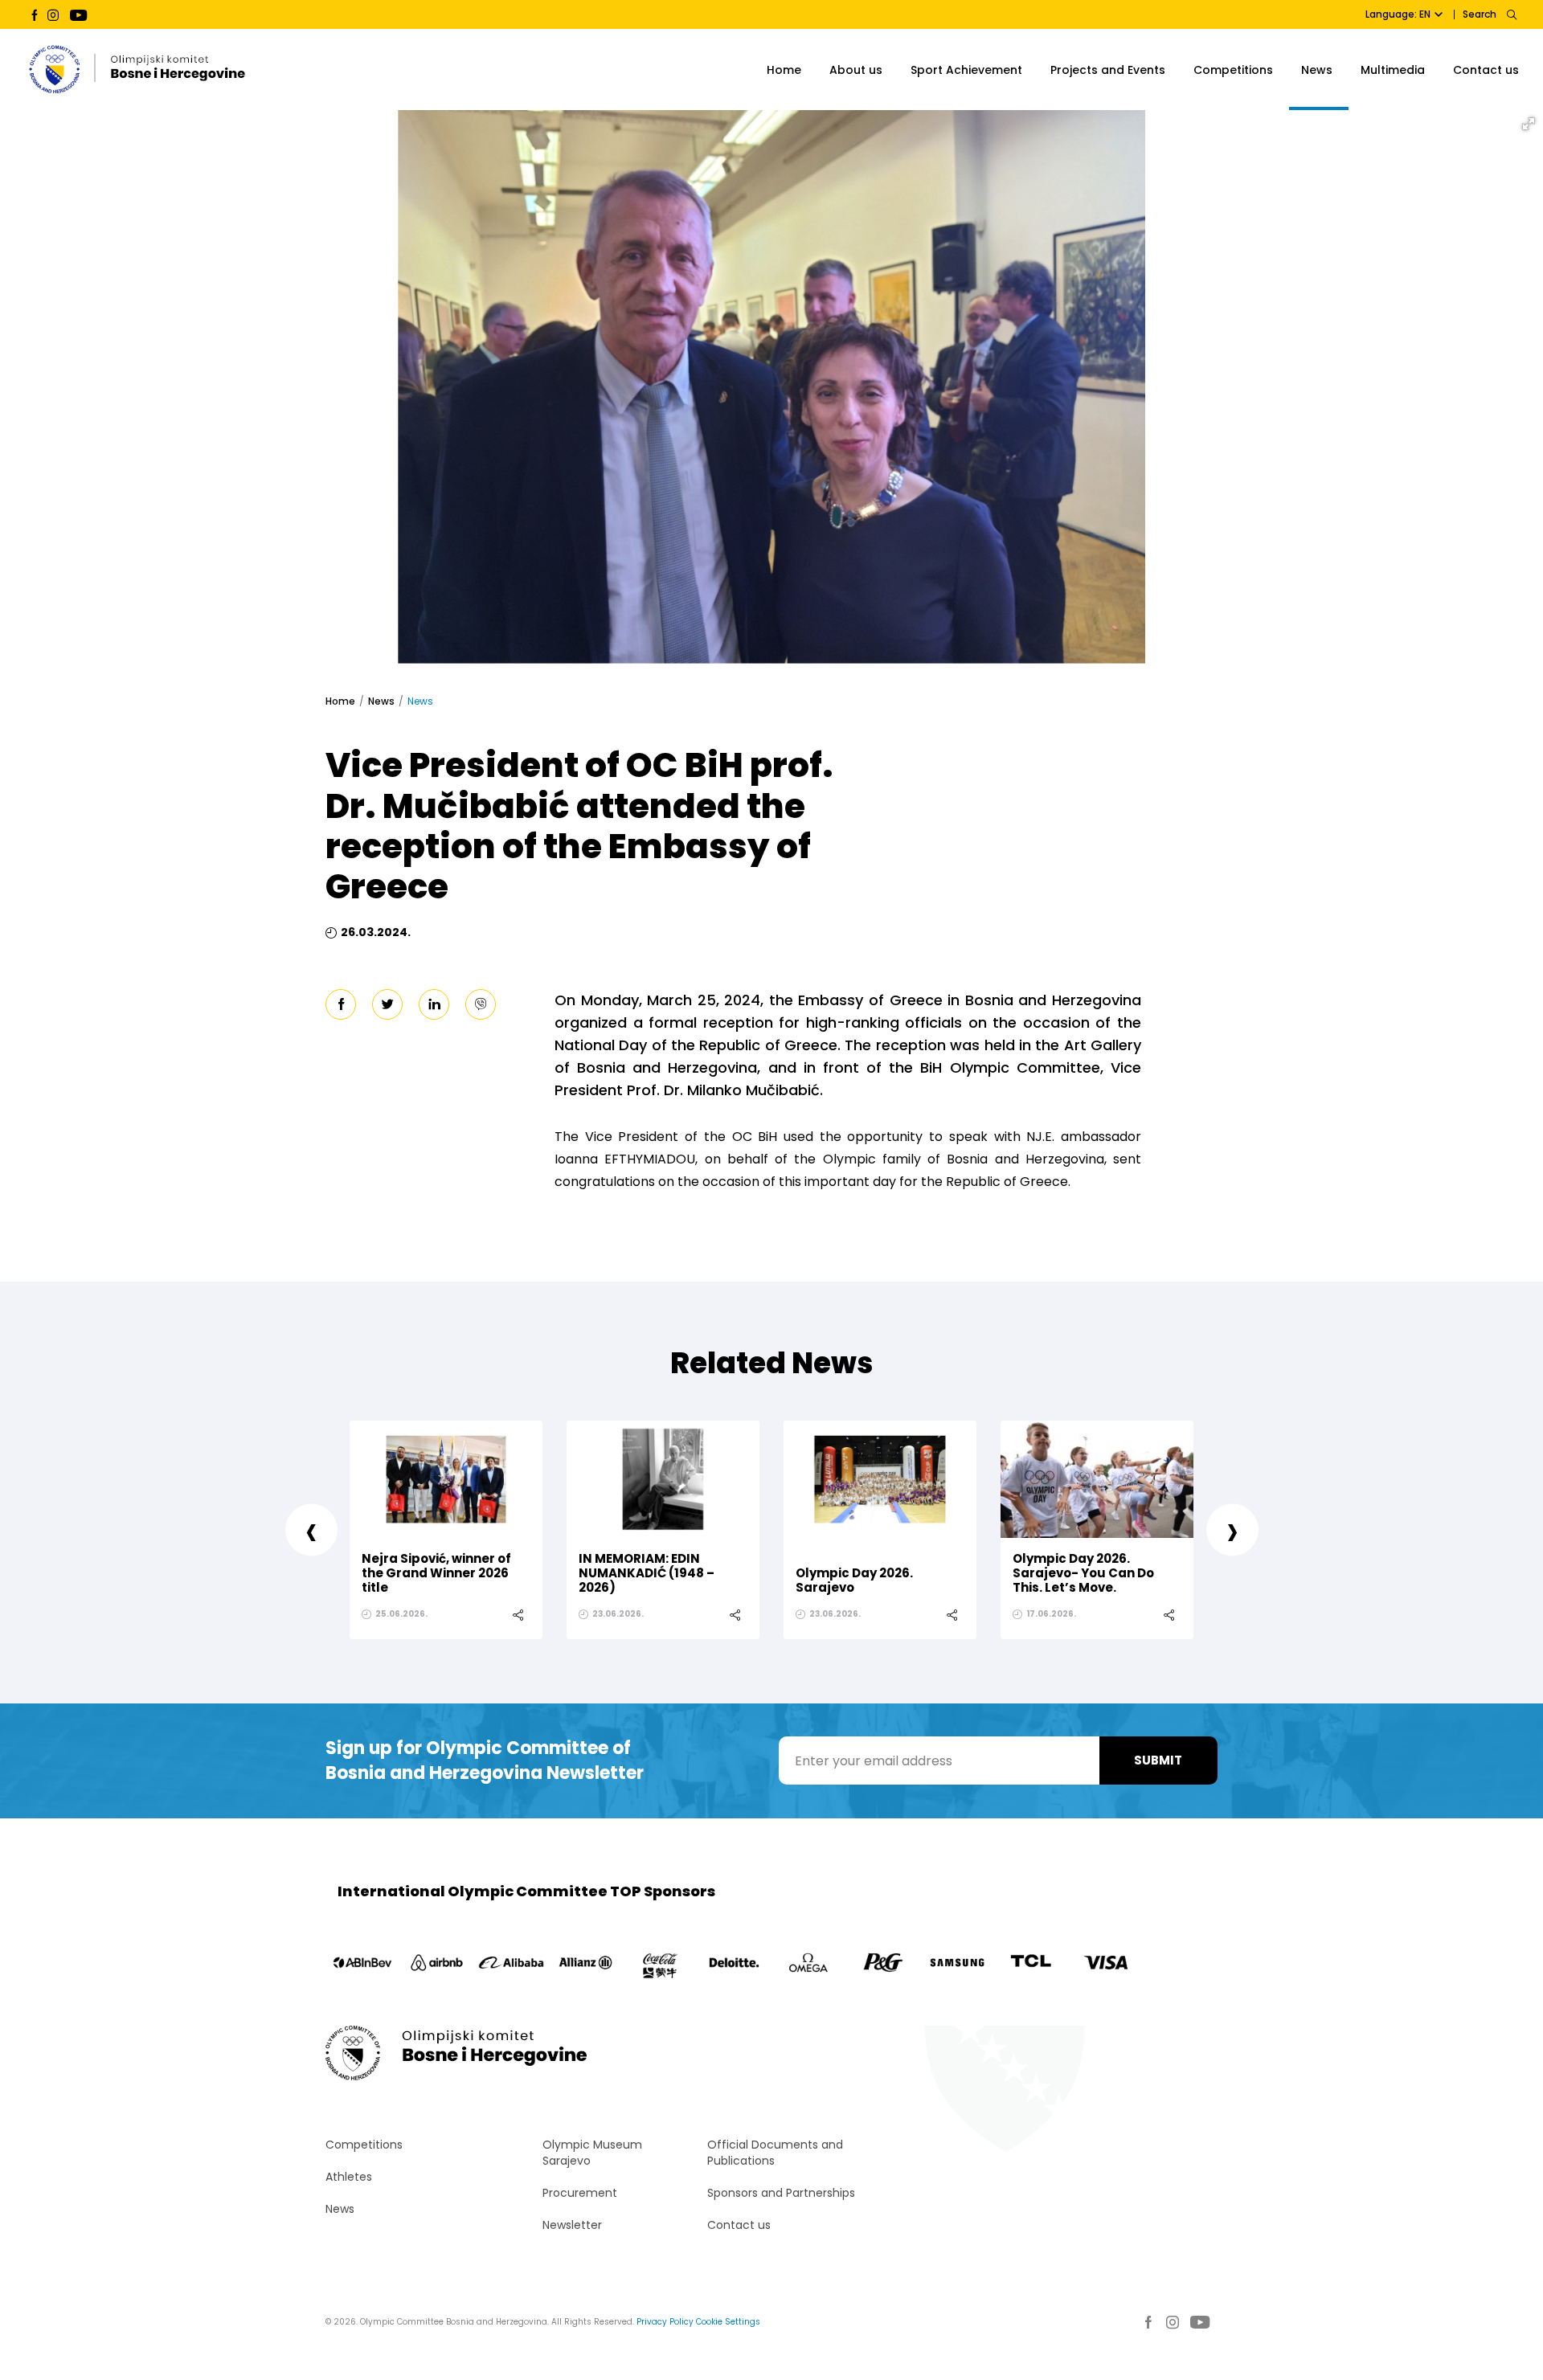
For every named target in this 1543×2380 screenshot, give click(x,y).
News (1317, 70)
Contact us (1486, 70)
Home (784, 70)
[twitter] (387, 1004)
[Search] (1511, 14)
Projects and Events (1108, 70)
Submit (1158, 1760)
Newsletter (572, 2225)
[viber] (481, 1004)
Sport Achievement (966, 70)
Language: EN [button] (1398, 14)
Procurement (580, 2193)
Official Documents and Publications (775, 2153)
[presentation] (311, 1529)
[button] (1529, 124)
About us (856, 70)
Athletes (349, 2177)
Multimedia (1393, 70)
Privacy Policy (665, 2322)
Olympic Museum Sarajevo (592, 2153)
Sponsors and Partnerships (781, 2193)
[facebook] (341, 1004)
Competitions (1233, 70)
